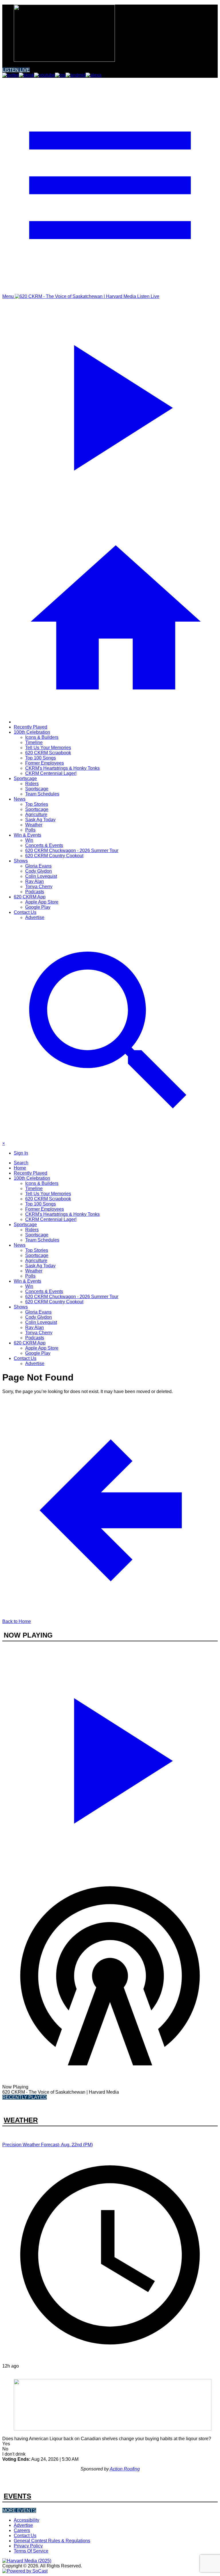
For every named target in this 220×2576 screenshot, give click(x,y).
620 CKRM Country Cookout (54, 856)
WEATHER (21, 2120)
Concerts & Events (44, 845)
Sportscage (25, 778)
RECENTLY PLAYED (24, 2097)
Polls (30, 830)
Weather (34, 825)
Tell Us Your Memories (48, 748)
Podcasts (35, 892)
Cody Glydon (39, 871)
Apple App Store (42, 902)
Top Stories (37, 804)
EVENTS (17, 2496)
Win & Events (27, 835)
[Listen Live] (110, 1758)
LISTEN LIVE (16, 70)
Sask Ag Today (40, 820)
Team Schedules (42, 794)
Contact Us (25, 912)
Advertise (35, 917)
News (20, 799)
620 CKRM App (30, 897)
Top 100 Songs (41, 758)
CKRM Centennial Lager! (51, 773)
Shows (21, 861)
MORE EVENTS (19, 2510)
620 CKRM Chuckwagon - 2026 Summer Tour (72, 851)
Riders (32, 784)
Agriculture (36, 814)
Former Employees (45, 763)
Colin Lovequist (41, 876)
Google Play (38, 907)
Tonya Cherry (39, 887)
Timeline (34, 742)
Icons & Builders (42, 737)
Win (29, 840)
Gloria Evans (38, 866)
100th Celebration (32, 732)
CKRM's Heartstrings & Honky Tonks (62, 768)
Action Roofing (125, 2469)
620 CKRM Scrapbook (48, 753)
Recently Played (31, 727)
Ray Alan (35, 881)
